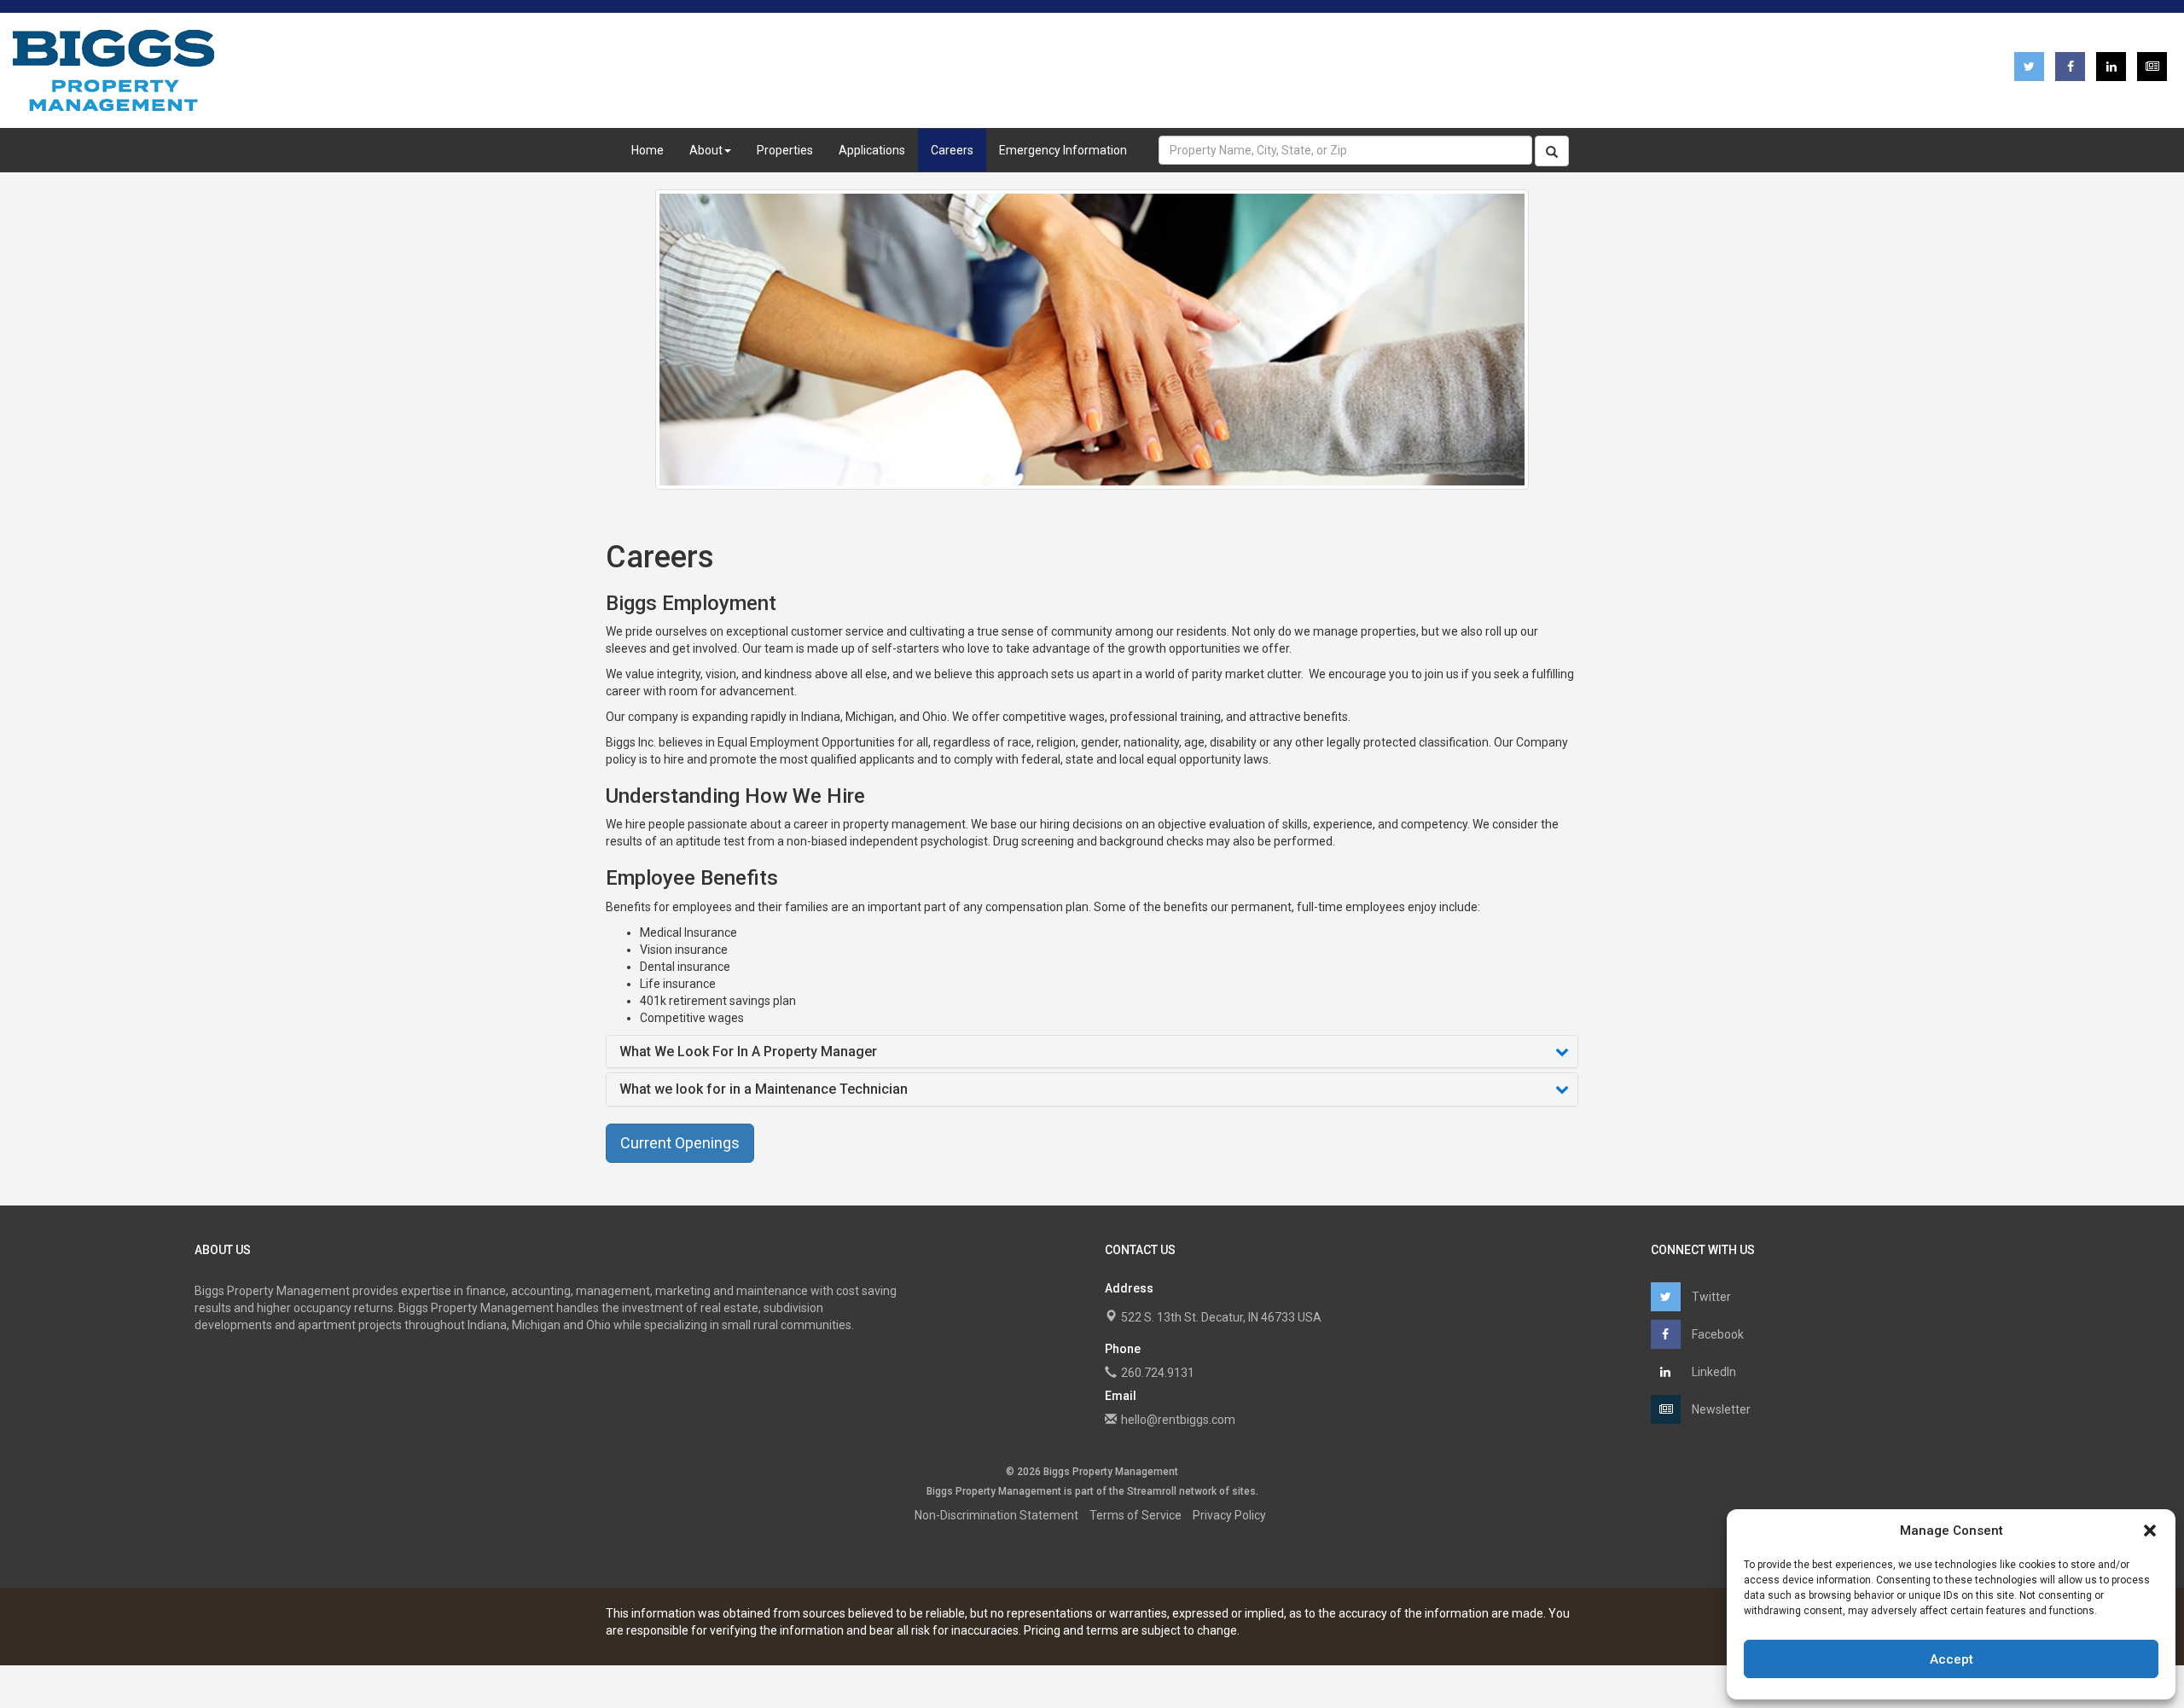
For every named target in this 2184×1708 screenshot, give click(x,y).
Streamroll (1152, 1491)
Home (648, 150)
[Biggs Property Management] (113, 70)
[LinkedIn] (2111, 67)
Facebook (1716, 1334)
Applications (872, 150)
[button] (2150, 1531)
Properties (785, 150)
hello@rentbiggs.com (1178, 1420)
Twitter (1710, 1297)
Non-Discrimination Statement (996, 1515)
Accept (1952, 1659)
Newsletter (1720, 1409)
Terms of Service (1136, 1515)
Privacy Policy (1229, 1515)
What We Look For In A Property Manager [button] (748, 1052)
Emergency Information (1063, 150)
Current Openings (680, 1143)
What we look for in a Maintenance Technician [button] (764, 1089)
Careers (952, 150)
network (1198, 1491)
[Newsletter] (2152, 67)
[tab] (1092, 1052)
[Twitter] (2029, 67)
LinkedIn (1713, 1372)
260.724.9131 (1158, 1373)
